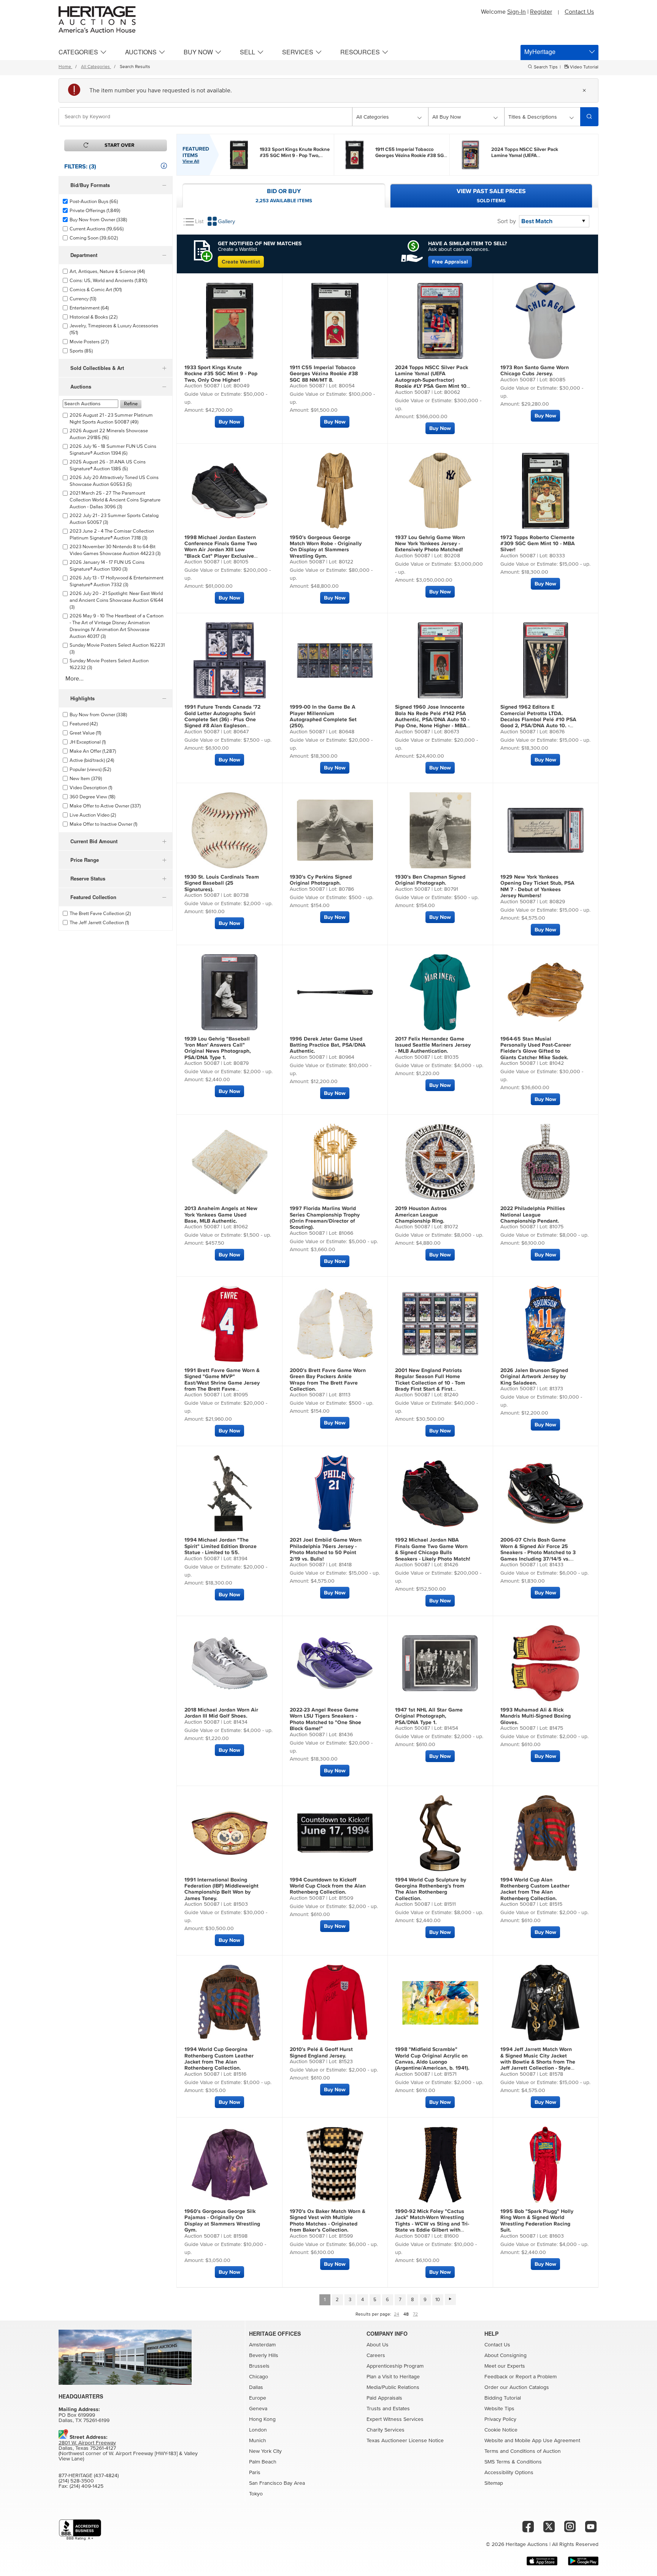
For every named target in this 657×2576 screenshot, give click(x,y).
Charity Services (386, 2430)
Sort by (507, 221)
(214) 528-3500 (76, 2481)
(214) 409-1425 (86, 2486)
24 (397, 2314)
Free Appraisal (450, 262)
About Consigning (505, 2356)
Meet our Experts (505, 2366)
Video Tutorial (584, 67)
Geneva (258, 2409)
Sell (248, 52)
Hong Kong (262, 2419)
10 (438, 2300)
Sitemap (494, 2483)
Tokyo (256, 2494)
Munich (258, 2441)
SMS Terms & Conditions (513, 2462)
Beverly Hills (264, 2356)
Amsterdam (262, 2345)
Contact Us (579, 12)
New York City (265, 2451)
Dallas (256, 2387)
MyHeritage (540, 52)
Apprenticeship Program (395, 2366)
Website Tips (499, 2409)
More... (75, 679)
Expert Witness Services (395, 2419)
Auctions (141, 52)
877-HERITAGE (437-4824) (89, 2476)
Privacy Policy (500, 2419)
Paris (255, 2473)
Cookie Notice (501, 2430)
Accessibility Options (509, 2473)
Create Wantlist (241, 262)
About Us (378, 2345)
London (258, 2430)
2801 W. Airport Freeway (87, 2443)
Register (541, 12)
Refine (131, 404)
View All (191, 161)
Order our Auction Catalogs (517, 2387)
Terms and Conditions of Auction (523, 2451)
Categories (78, 52)
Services (298, 52)
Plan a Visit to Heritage (393, 2377)
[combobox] (206, 117)
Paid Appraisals (384, 2398)
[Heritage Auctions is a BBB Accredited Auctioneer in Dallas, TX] (80, 2530)
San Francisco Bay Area (277, 2483)
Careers (376, 2356)
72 (415, 2314)
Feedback (496, 2377)
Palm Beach (263, 2462)
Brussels (259, 2366)
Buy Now (198, 52)
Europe (258, 2398)
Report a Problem (536, 2377)
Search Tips (546, 67)
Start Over (119, 145)
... (295, 152)
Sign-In (517, 12)
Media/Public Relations (393, 2387)
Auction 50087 (202, 386)
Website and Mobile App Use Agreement (532, 2441)
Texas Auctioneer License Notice (405, 2441)
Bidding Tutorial (503, 2398)
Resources (360, 52)
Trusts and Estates (388, 2409)
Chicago (259, 2377)
